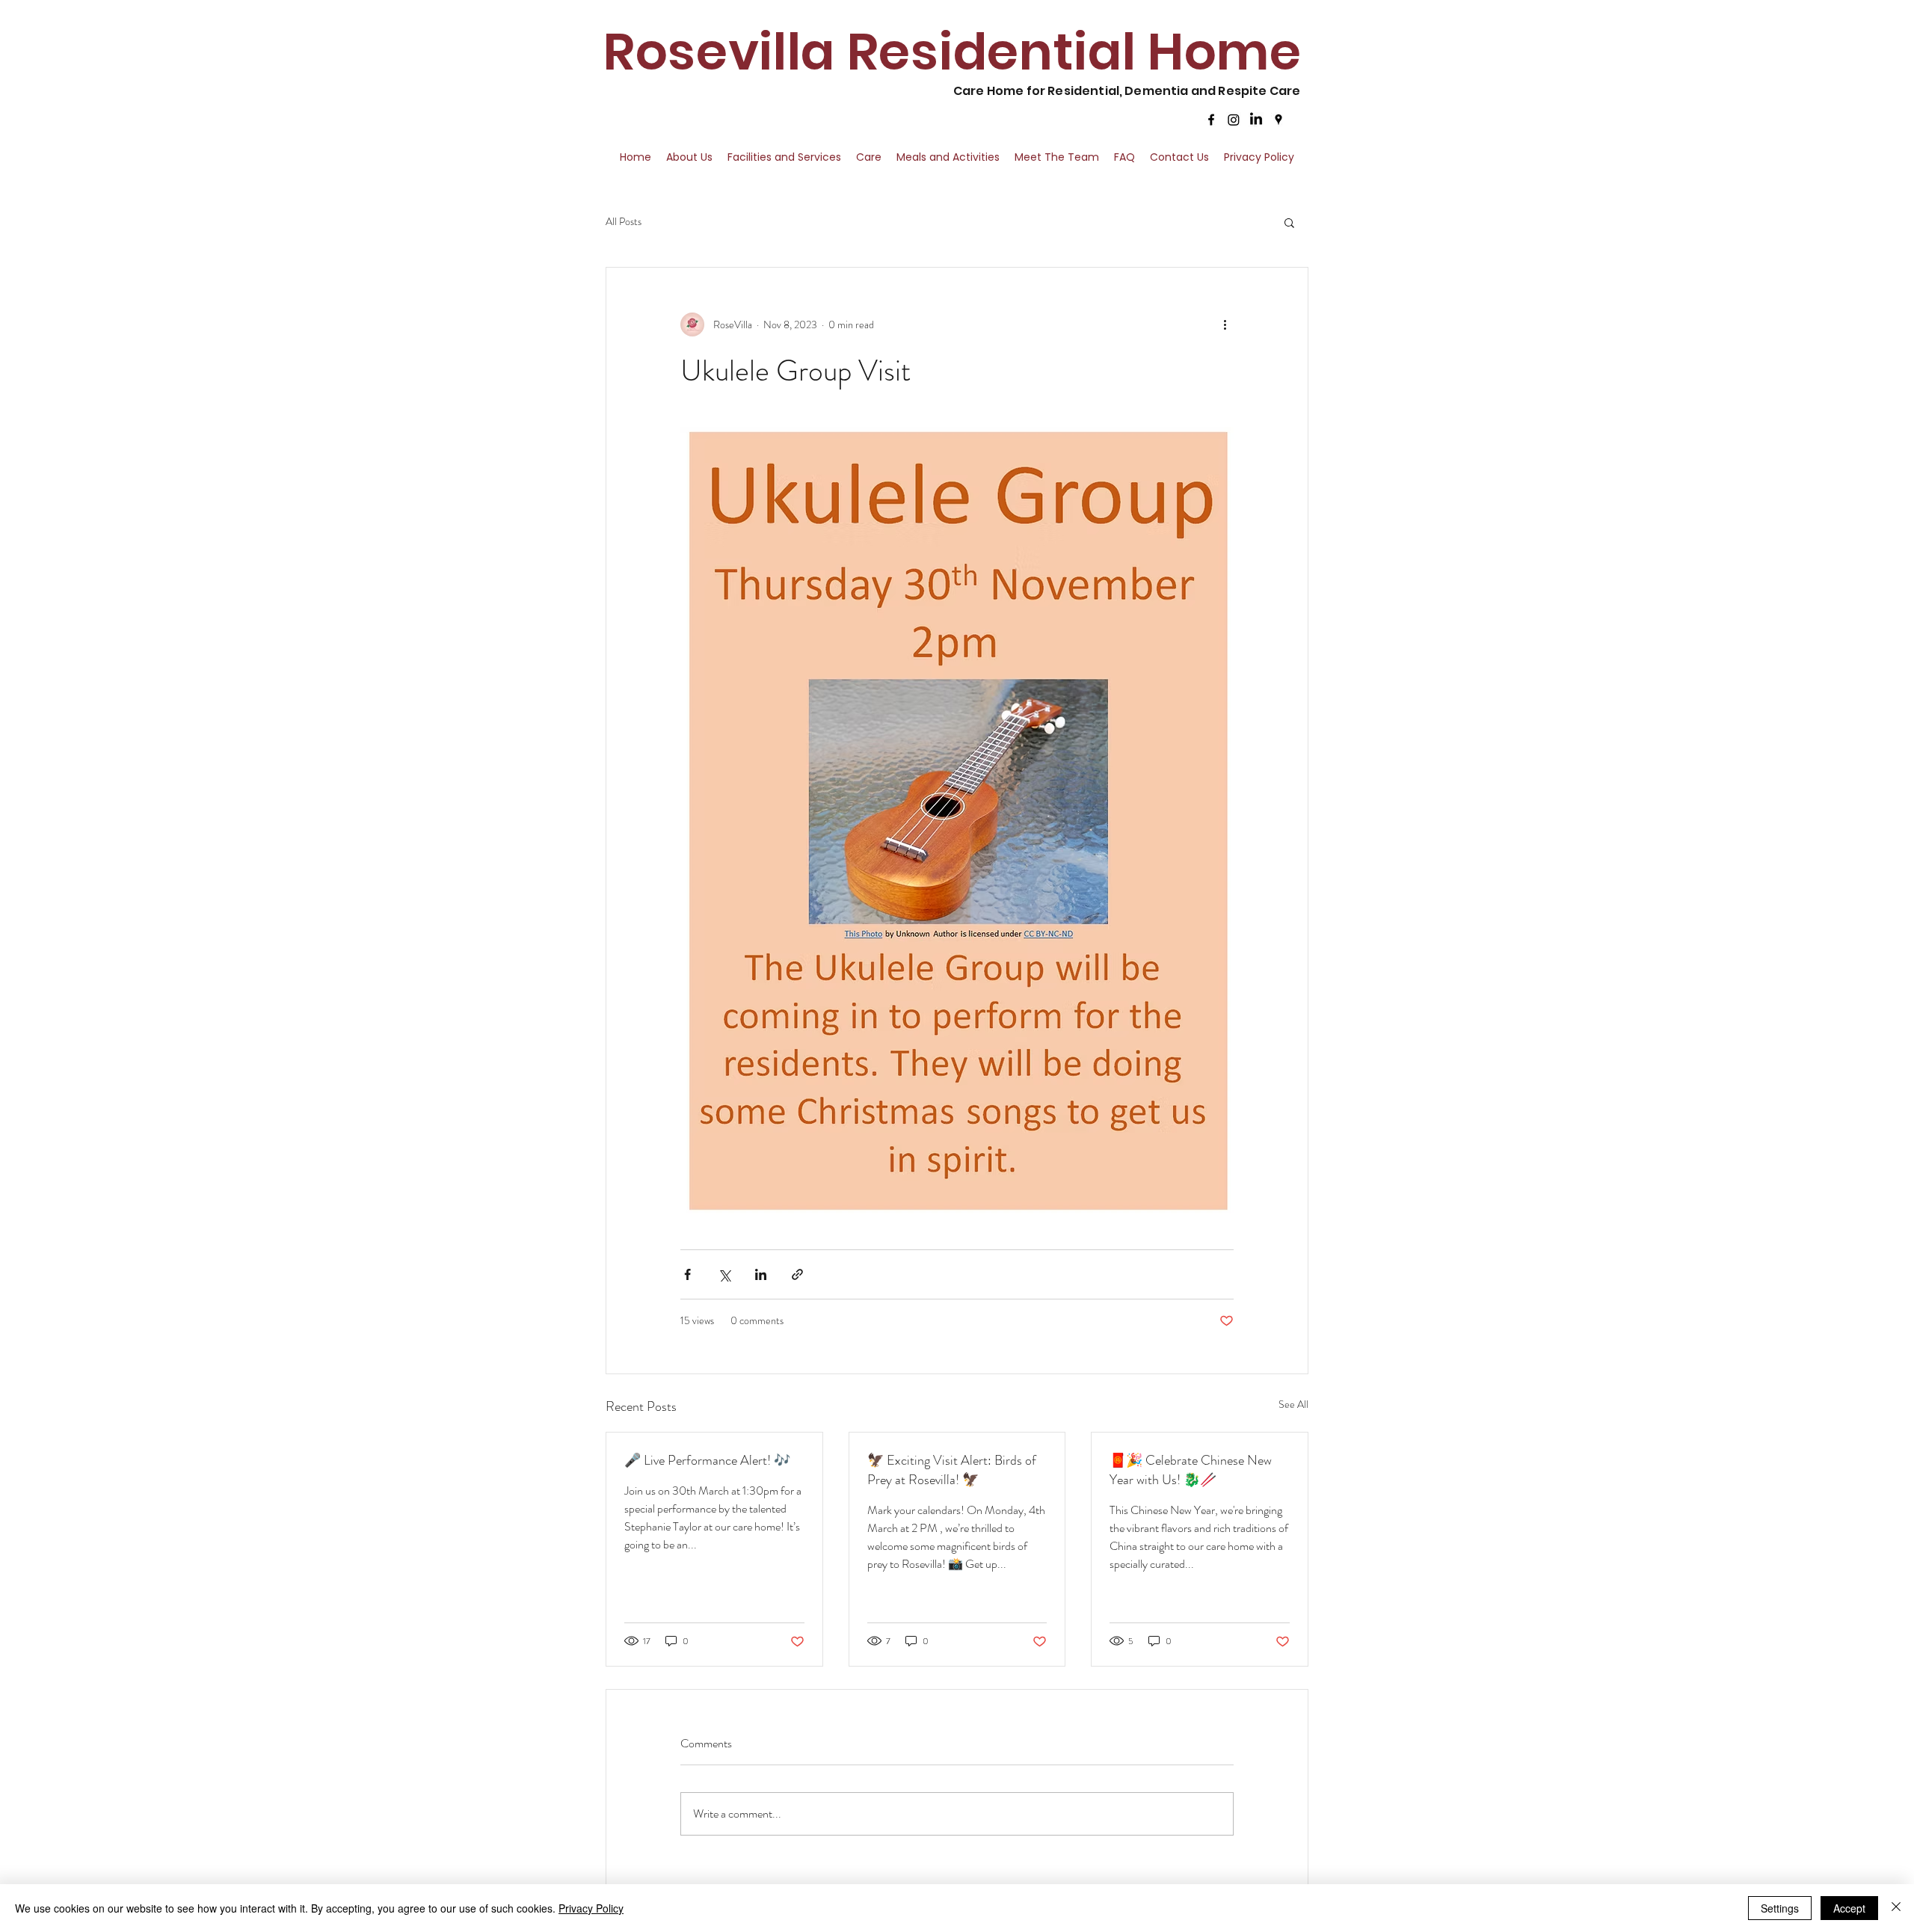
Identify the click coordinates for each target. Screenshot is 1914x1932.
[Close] (1896, 1908)
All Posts (624, 222)
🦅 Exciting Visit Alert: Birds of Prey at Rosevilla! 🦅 (952, 1470)
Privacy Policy (591, 1908)
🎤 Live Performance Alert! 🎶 (707, 1460)
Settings (1780, 1908)
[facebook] (1211, 120)
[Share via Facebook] (687, 1274)
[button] (1289, 222)
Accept (1849, 1908)
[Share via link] (797, 1274)
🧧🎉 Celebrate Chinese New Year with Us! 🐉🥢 (1191, 1470)
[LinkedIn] (1256, 120)
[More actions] (1225, 324)
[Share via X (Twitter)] (724, 1274)
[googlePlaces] (1278, 120)
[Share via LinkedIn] (761, 1274)
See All (1293, 1404)
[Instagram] (1234, 120)
